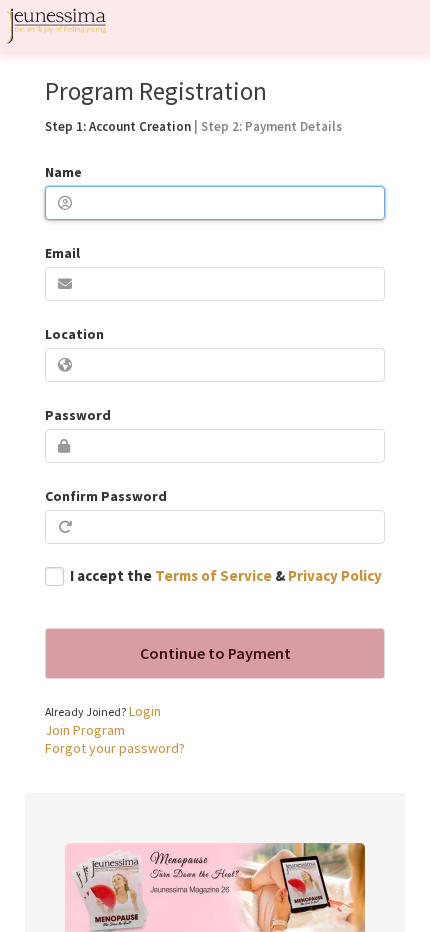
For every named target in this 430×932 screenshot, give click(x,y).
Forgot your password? (115, 748)
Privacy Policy (335, 575)
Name (63, 172)
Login (145, 711)
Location (74, 334)
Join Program (85, 730)
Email (62, 253)
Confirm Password (106, 496)
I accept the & (226, 575)
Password (78, 415)
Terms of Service (213, 575)
